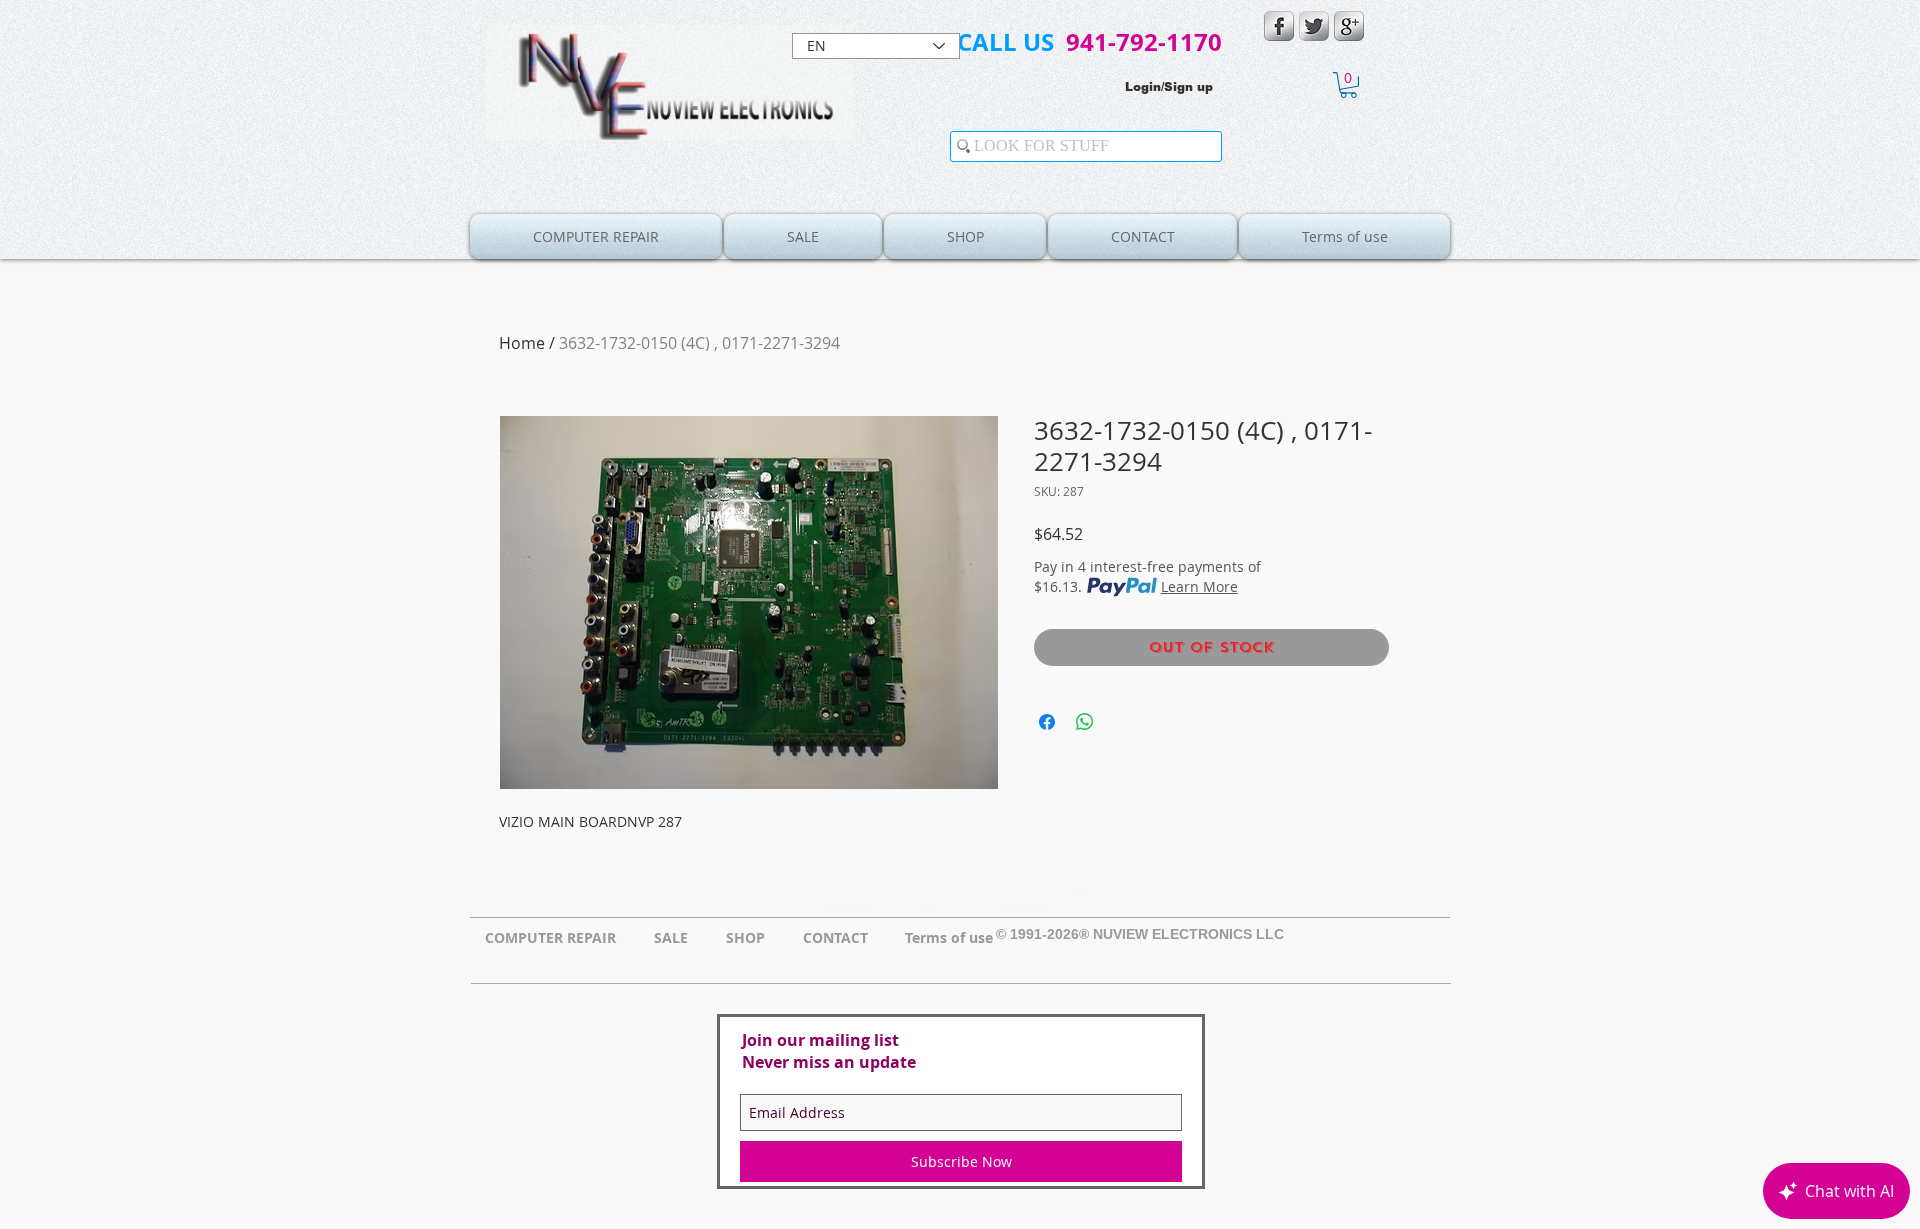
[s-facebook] (1279, 26)
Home (522, 343)
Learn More (1199, 586)
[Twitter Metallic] (1314, 26)
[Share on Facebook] (1047, 722)
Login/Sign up (1169, 87)
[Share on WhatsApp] (1085, 722)
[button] (1348, 85)
